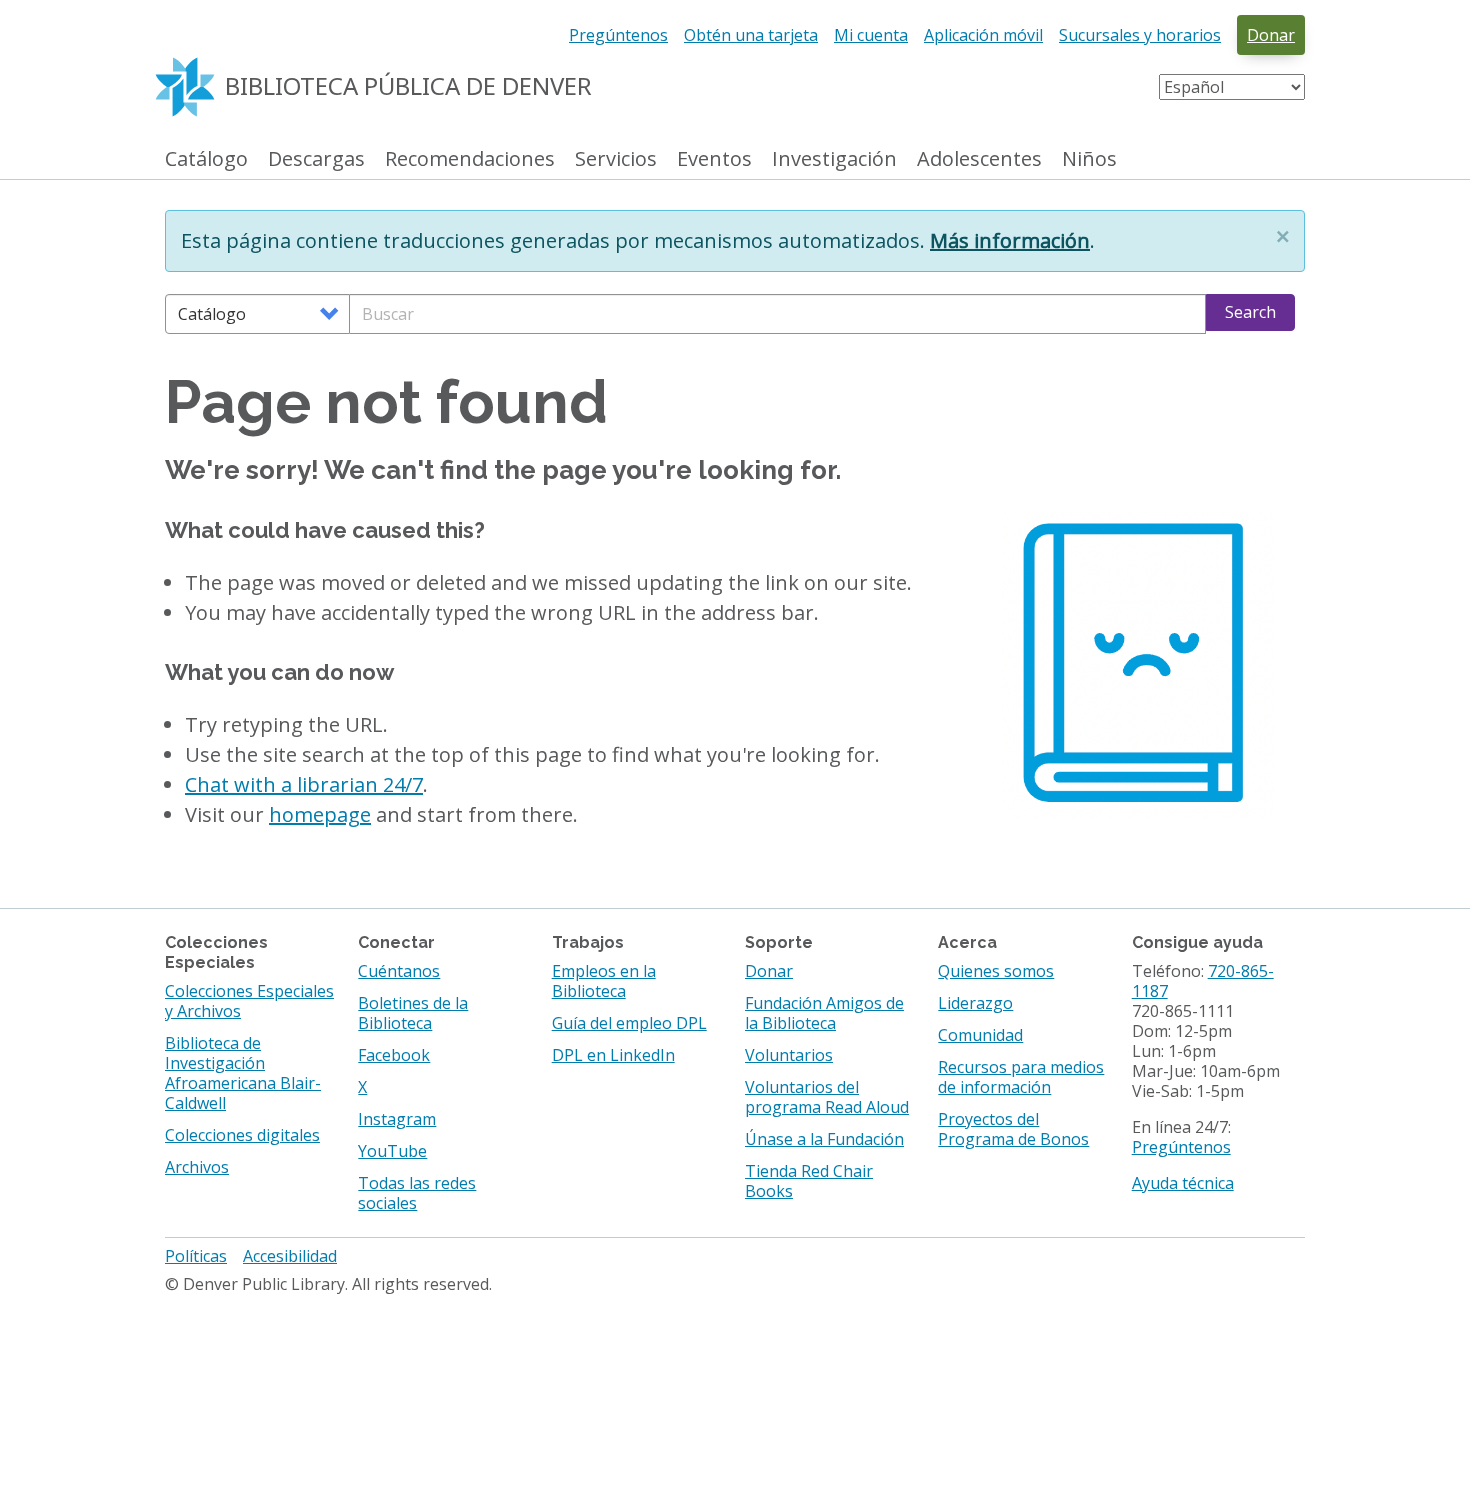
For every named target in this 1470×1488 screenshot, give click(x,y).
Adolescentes (979, 159)
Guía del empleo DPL (629, 1023)
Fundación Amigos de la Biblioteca (824, 1013)
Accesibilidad (290, 1256)
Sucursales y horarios (1140, 35)
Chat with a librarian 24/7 (304, 784)
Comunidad (980, 1035)
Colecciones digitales (242, 1135)
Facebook (394, 1055)
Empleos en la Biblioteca (604, 981)
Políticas (196, 1256)
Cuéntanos (399, 971)
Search (1250, 312)
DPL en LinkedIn (613, 1055)
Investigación (834, 159)
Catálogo (206, 159)
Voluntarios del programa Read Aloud (827, 1097)
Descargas (316, 159)
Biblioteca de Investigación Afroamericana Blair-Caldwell (243, 1073)
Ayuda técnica (1183, 1183)
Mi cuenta (871, 35)
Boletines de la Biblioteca (413, 1013)
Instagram (397, 1119)
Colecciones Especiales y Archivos (249, 1001)
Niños (1089, 159)
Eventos (714, 159)
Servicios (616, 159)
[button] (1283, 236)
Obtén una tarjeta (751, 35)
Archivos (197, 1167)
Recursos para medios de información (1021, 1077)
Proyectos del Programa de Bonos (1013, 1129)
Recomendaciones (470, 159)
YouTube (392, 1151)
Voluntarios (789, 1055)
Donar (1271, 35)
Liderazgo (975, 1003)
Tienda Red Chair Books (809, 1181)
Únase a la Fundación (824, 1139)
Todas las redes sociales (417, 1193)
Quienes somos (996, 971)
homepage (320, 814)
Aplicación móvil (983, 35)
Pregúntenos (618, 35)
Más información (1010, 240)
